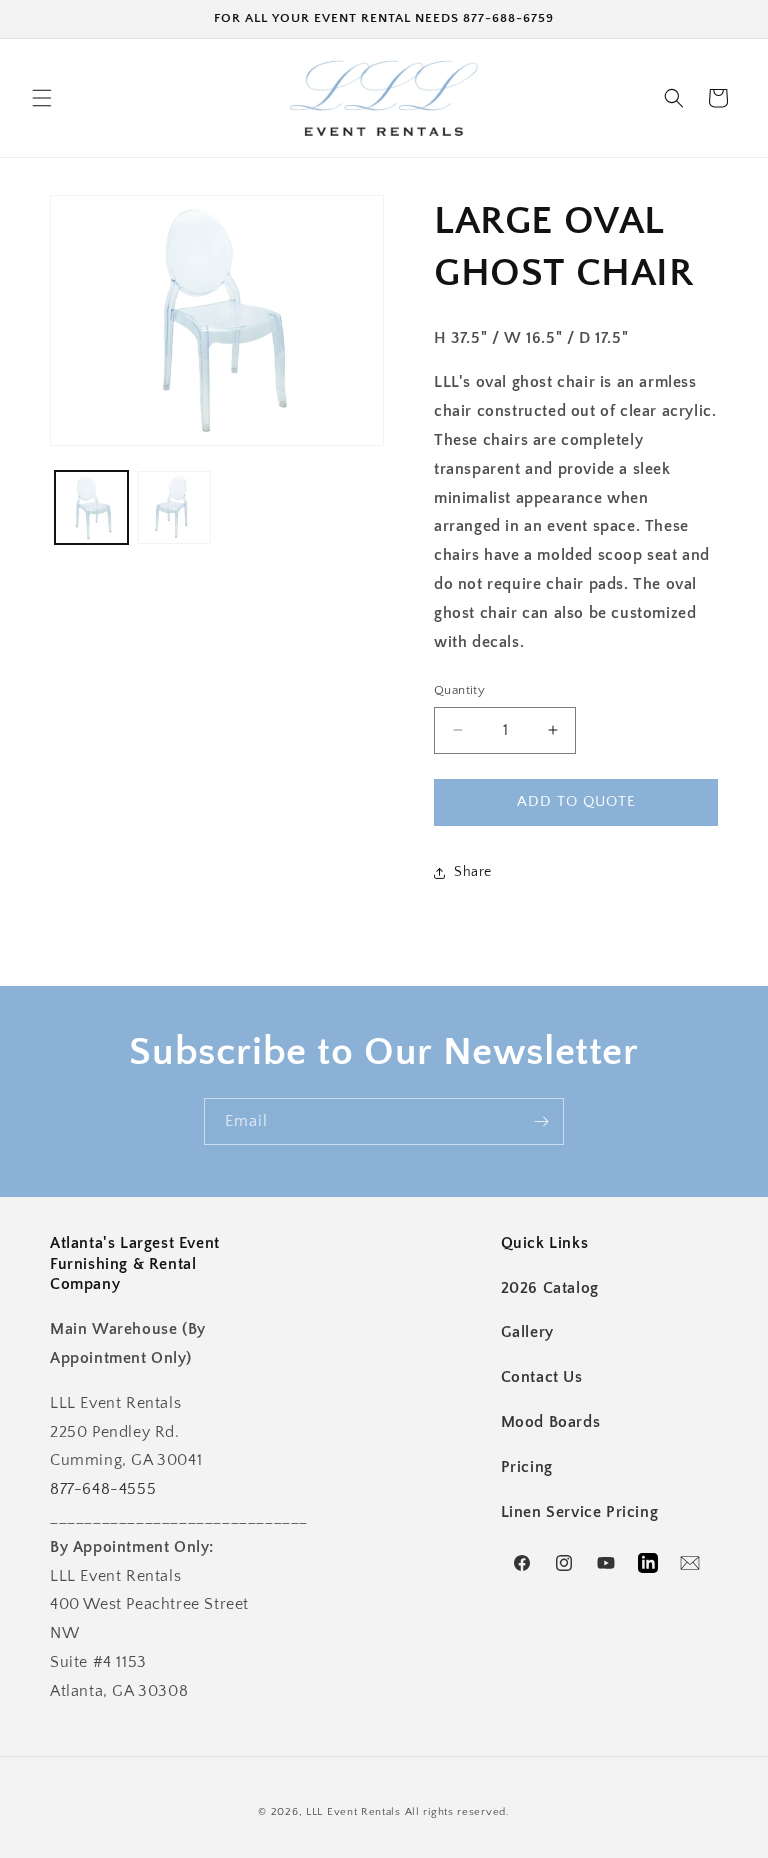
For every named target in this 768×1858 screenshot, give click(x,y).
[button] (42, 98)
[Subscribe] (541, 1121)
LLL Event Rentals (353, 1812)
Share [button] (473, 872)
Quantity (459, 690)
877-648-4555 (103, 1489)
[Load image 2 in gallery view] (174, 507)
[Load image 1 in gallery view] (91, 507)
